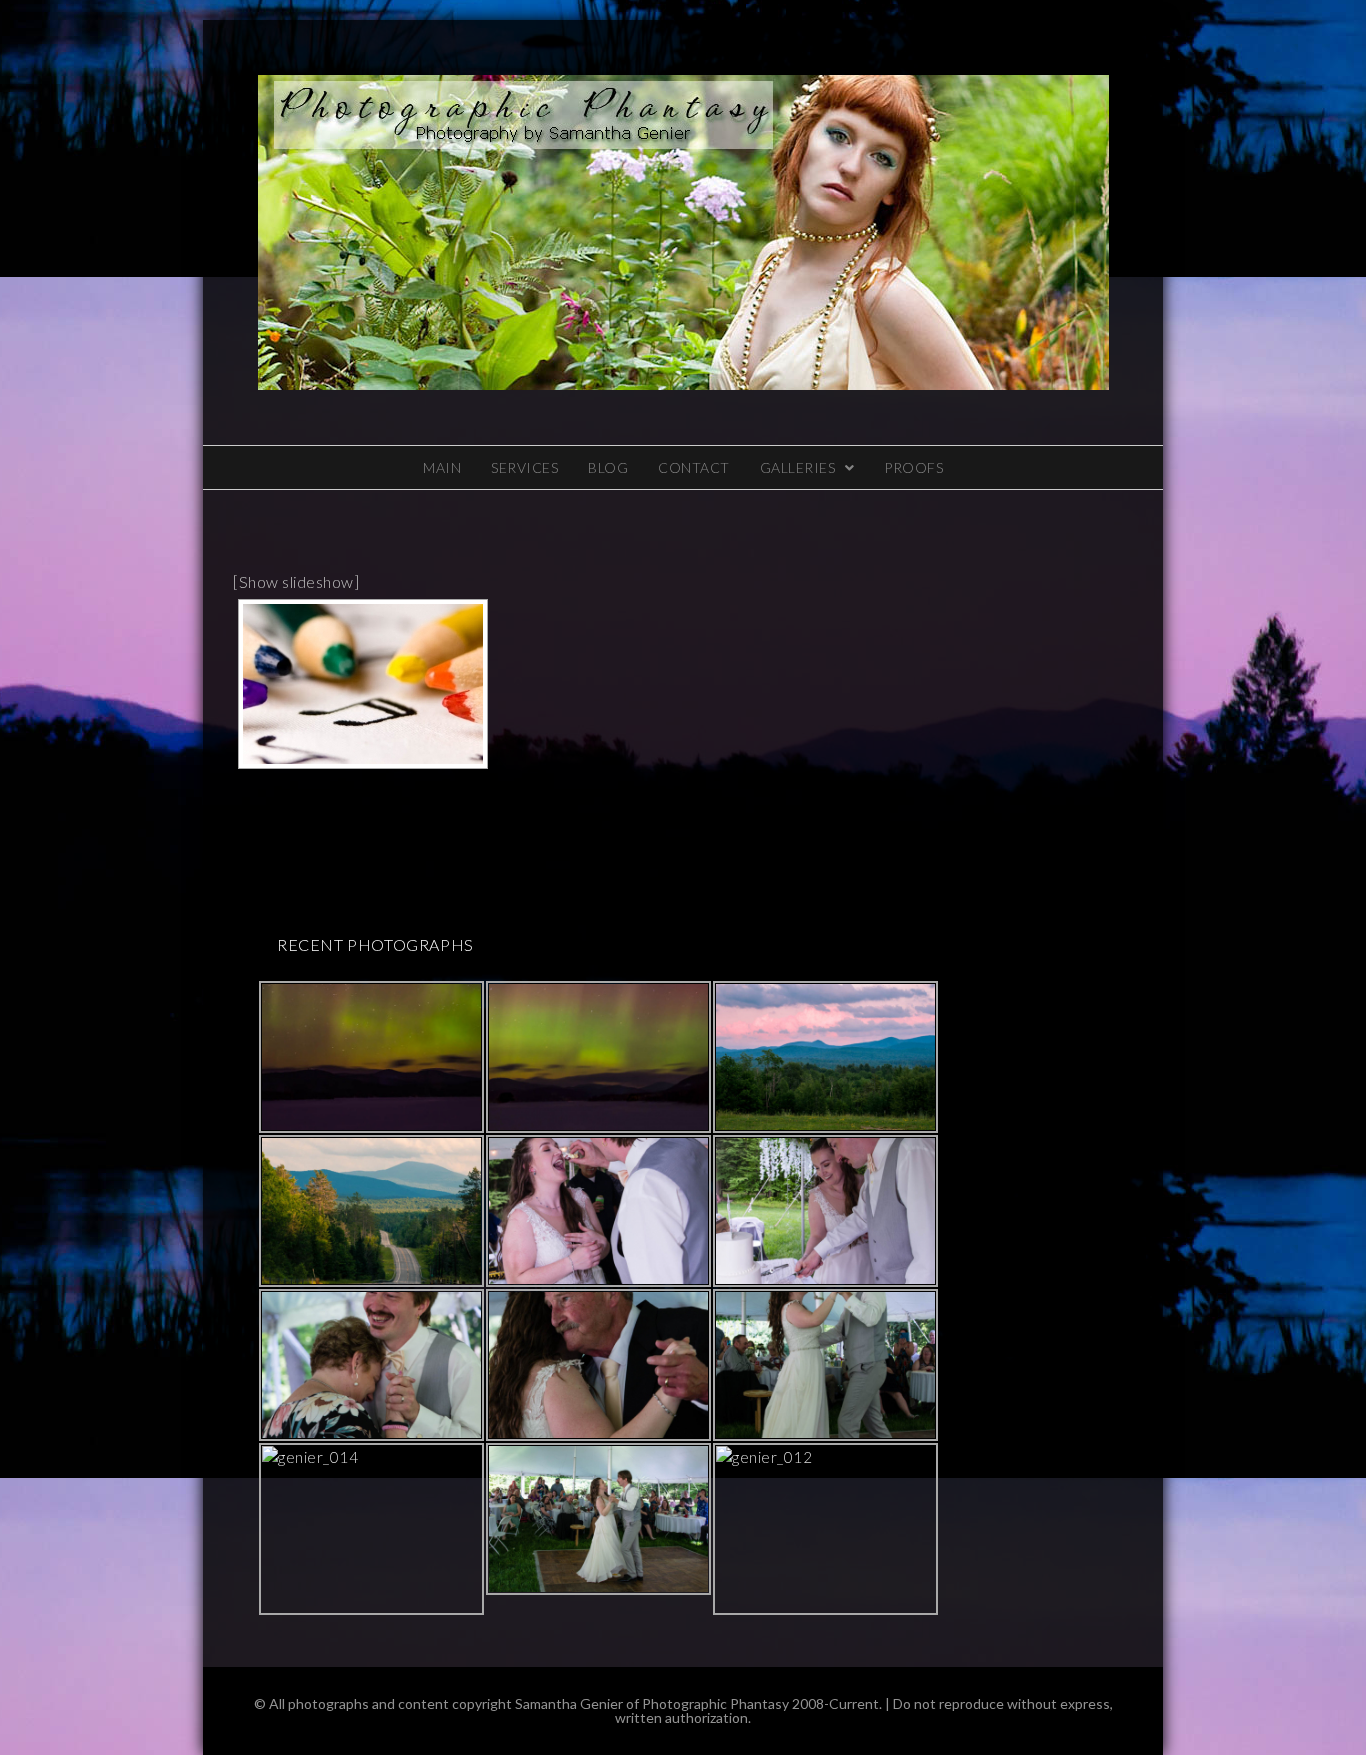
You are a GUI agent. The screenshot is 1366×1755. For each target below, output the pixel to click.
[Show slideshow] (296, 581)
